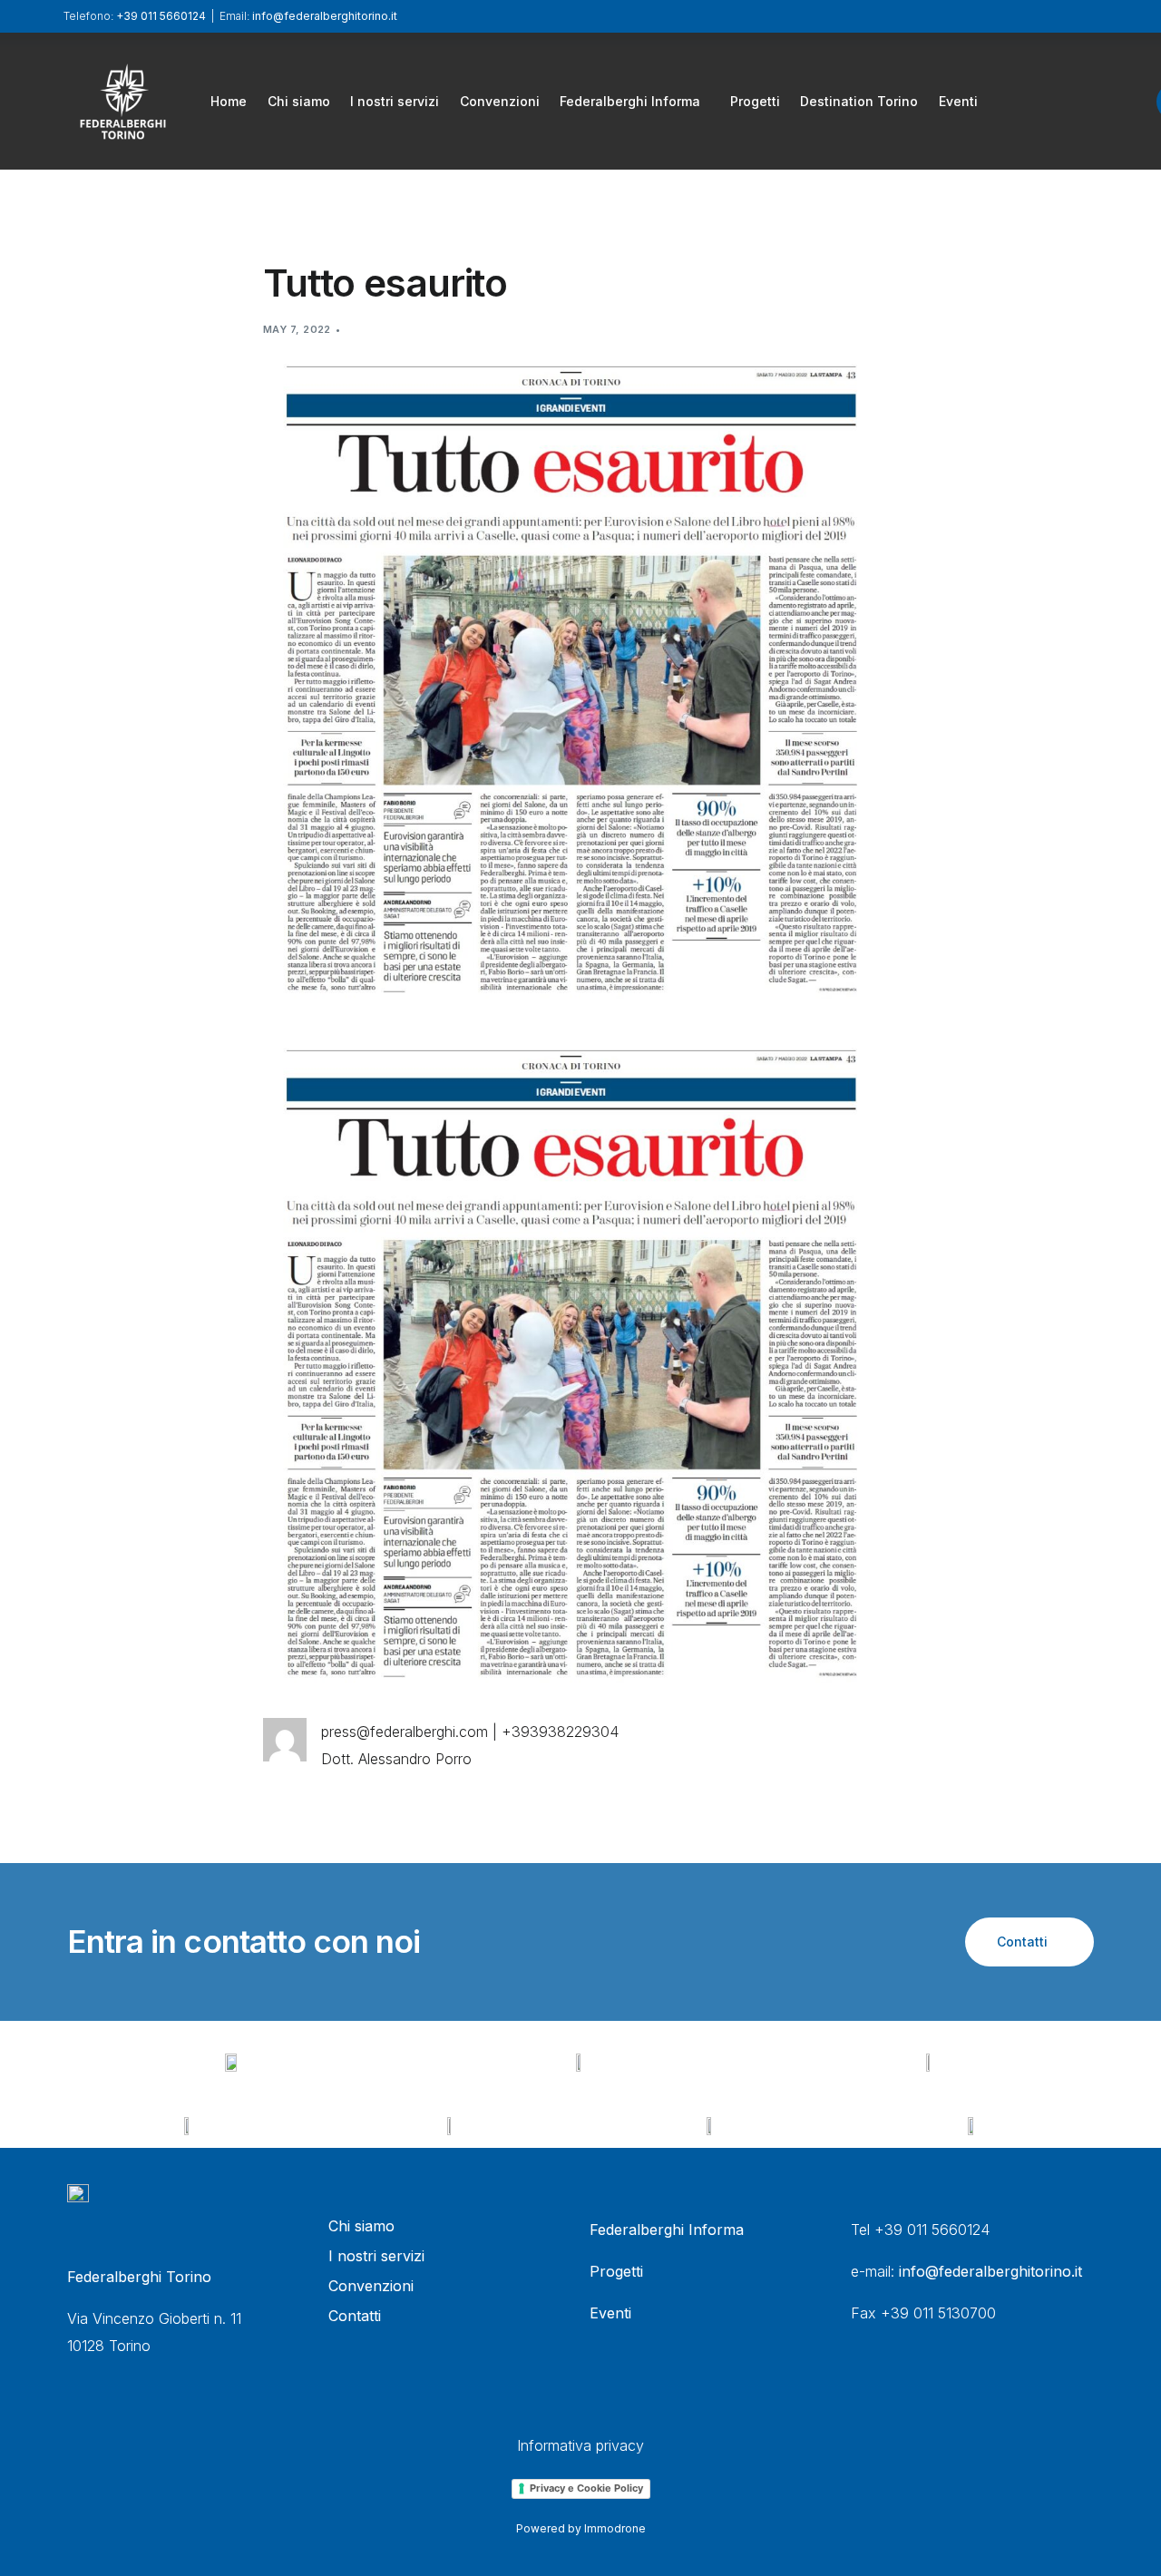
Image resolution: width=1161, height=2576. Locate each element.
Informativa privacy (580, 2445)
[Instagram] (1118, 100)
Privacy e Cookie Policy (586, 2488)
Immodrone (615, 2528)
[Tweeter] (1057, 100)
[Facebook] (1026, 100)
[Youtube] (1088, 100)
